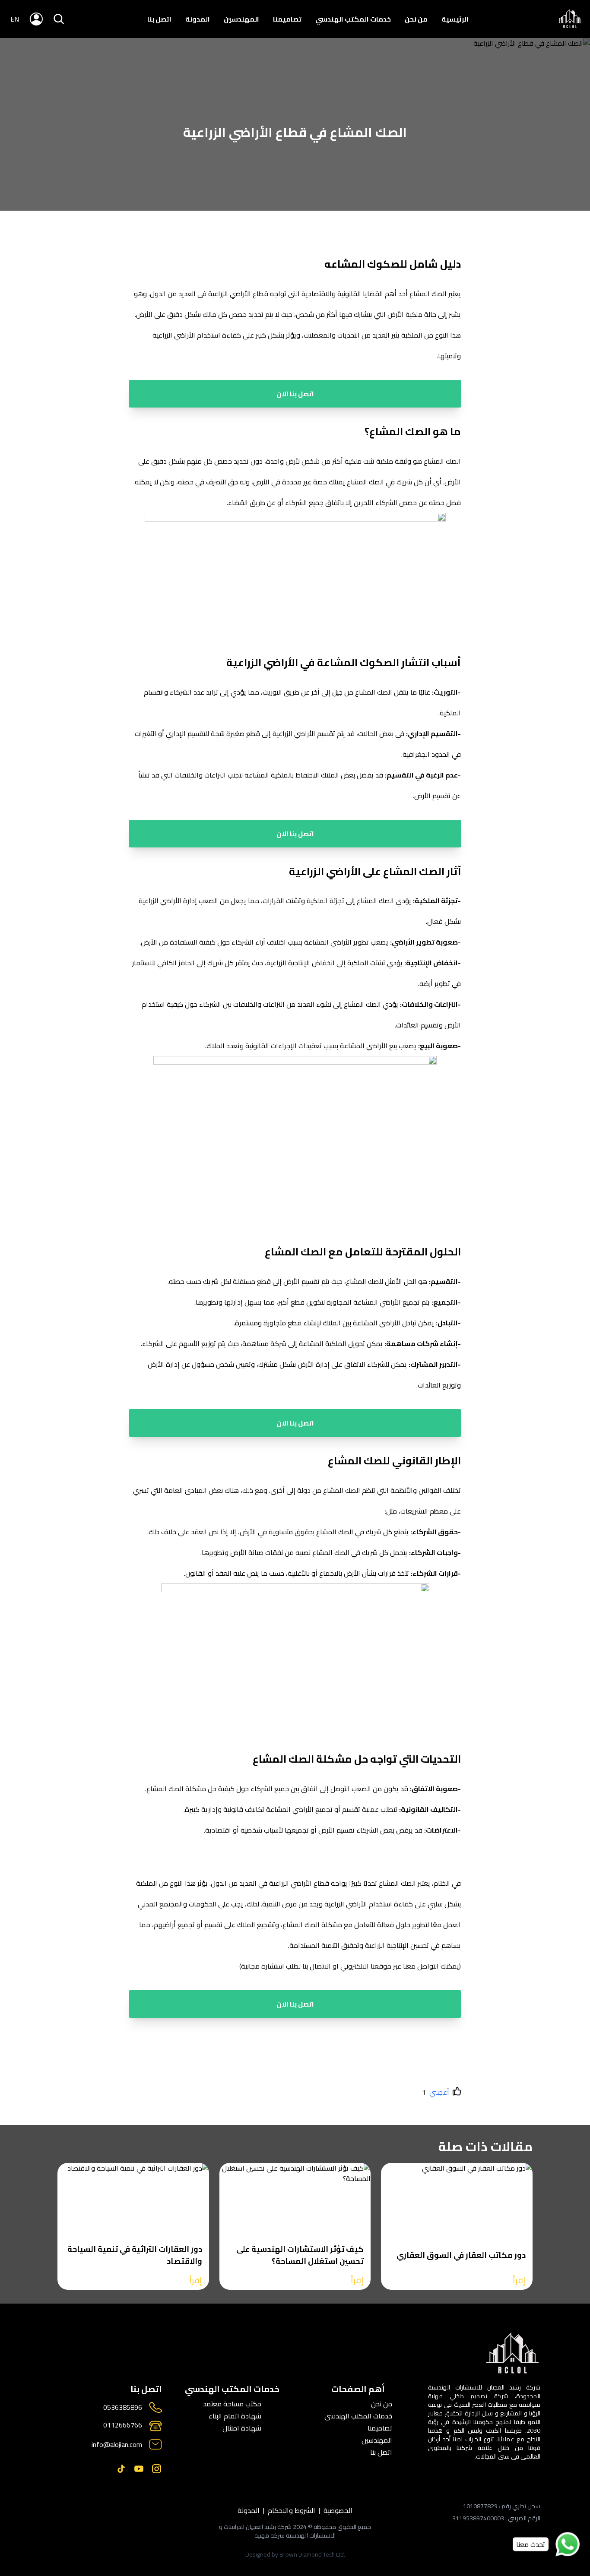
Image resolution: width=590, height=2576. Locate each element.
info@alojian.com (117, 2444)
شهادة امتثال (242, 2428)
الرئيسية (455, 19)
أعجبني (439, 2092)
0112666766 (123, 2426)
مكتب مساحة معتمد (232, 2404)
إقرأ (519, 2280)
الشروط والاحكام (292, 2510)
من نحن (416, 19)
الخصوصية (338, 2510)
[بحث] (59, 19)
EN (15, 19)
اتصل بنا (159, 19)
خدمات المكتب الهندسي (353, 19)
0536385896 (123, 2407)
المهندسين (241, 19)
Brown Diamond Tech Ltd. (312, 2554)
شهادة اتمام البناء (235, 2416)
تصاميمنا (287, 19)
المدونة (198, 19)
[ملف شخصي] (570, 19)
